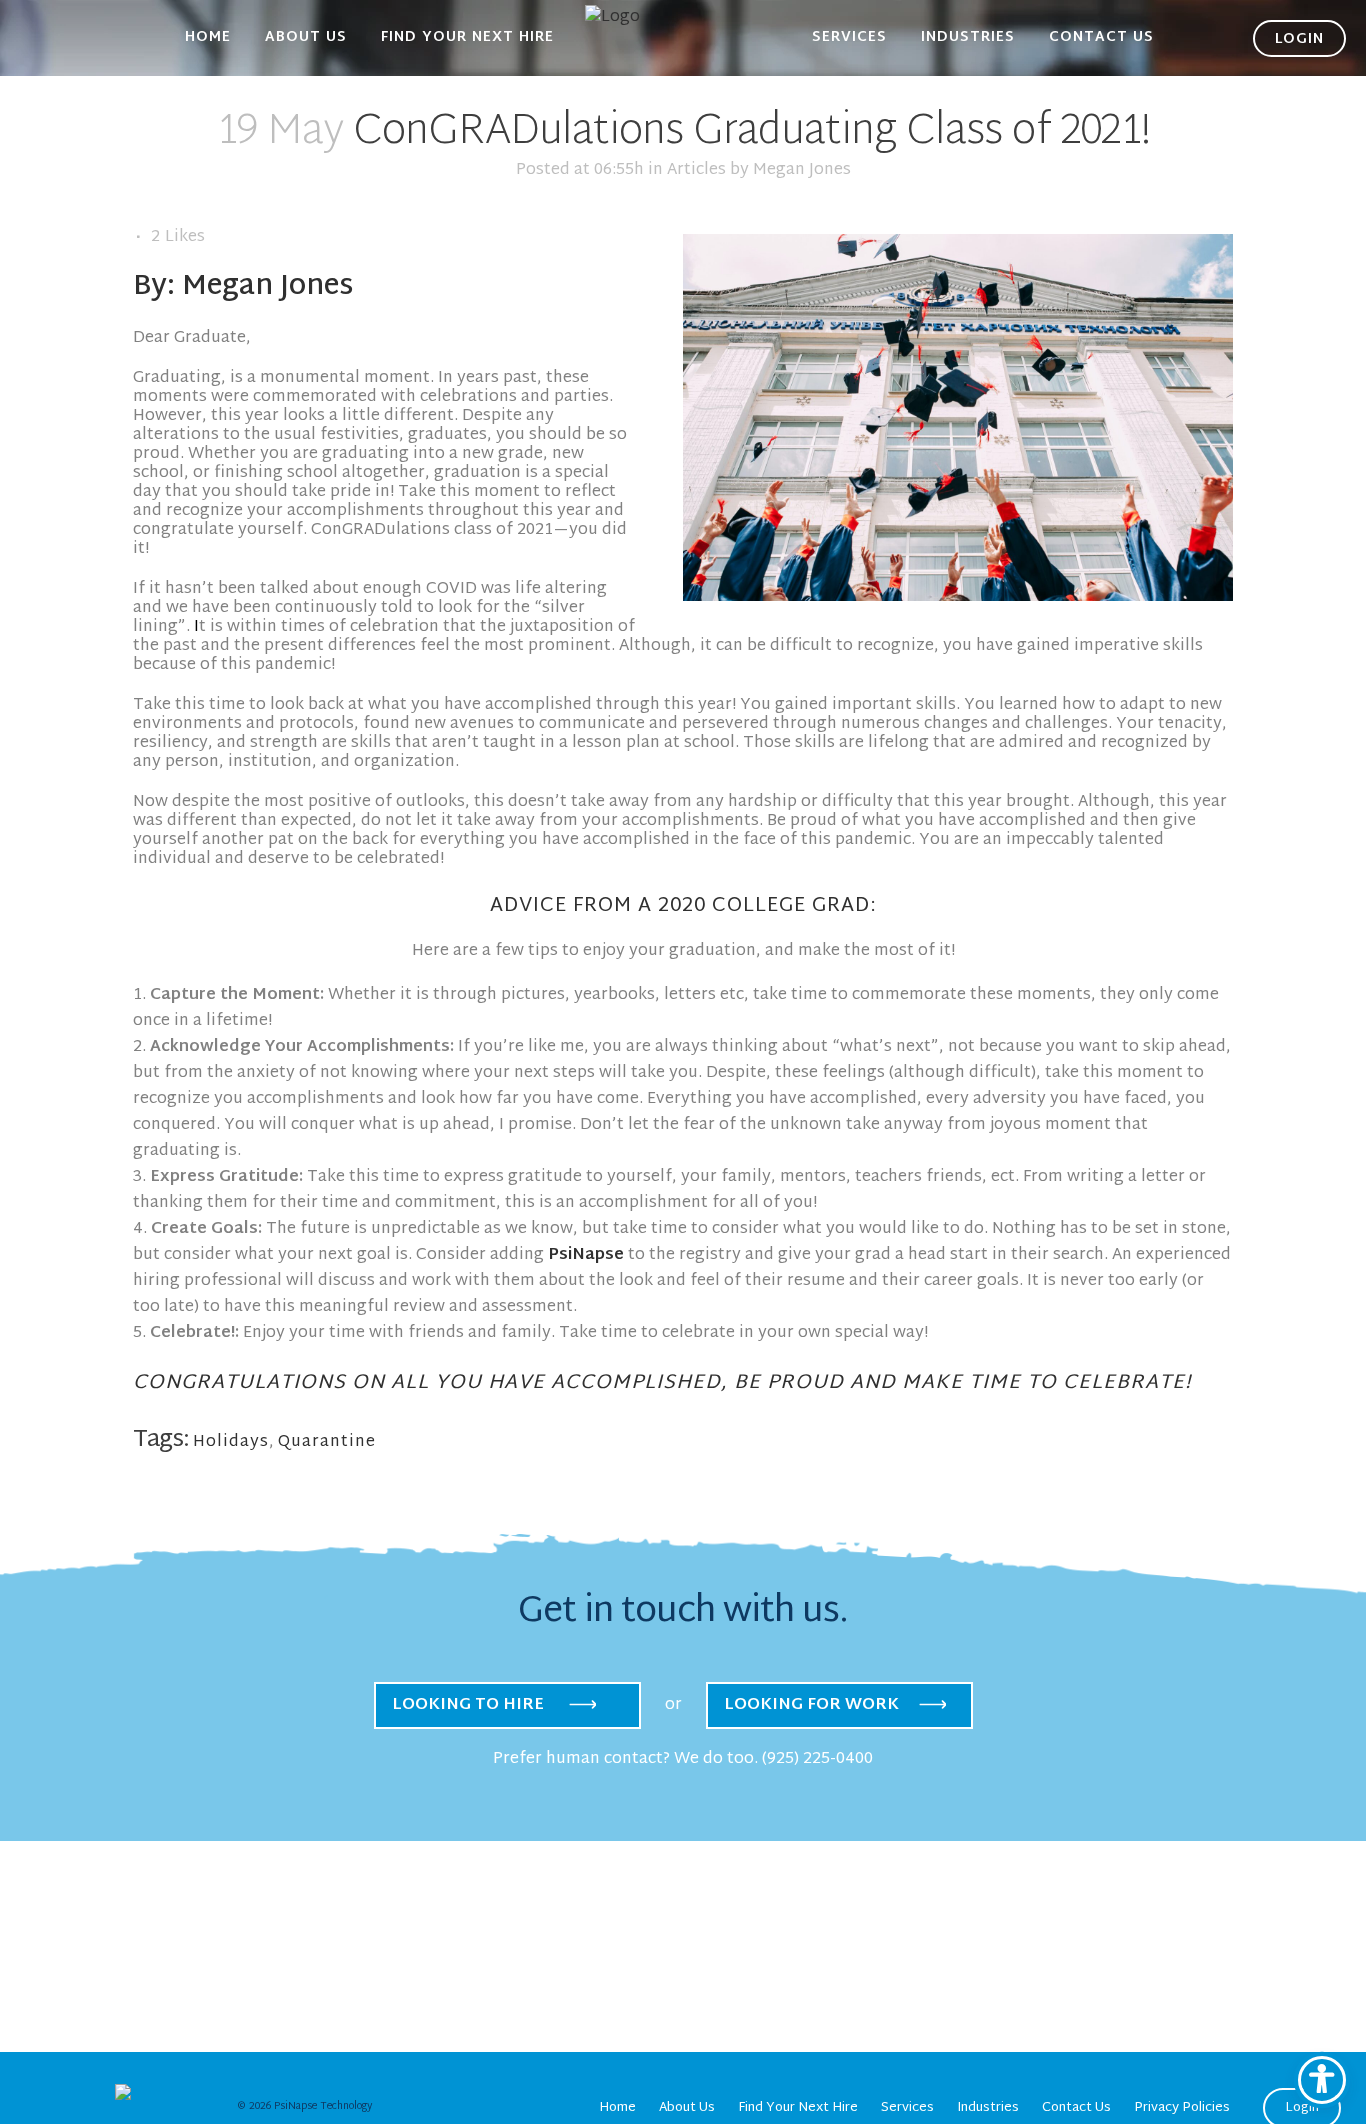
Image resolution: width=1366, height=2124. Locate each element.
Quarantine (327, 1442)
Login (1302, 2108)
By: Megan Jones (243, 287)
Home (617, 2108)
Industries (988, 2108)
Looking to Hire (468, 1705)
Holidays (231, 1442)
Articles (696, 170)
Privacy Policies (1182, 2108)
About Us (687, 2108)
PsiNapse (586, 1255)
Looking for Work (811, 1705)
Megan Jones (802, 170)
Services (907, 2108)
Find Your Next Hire (798, 2108)
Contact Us (1076, 2108)
